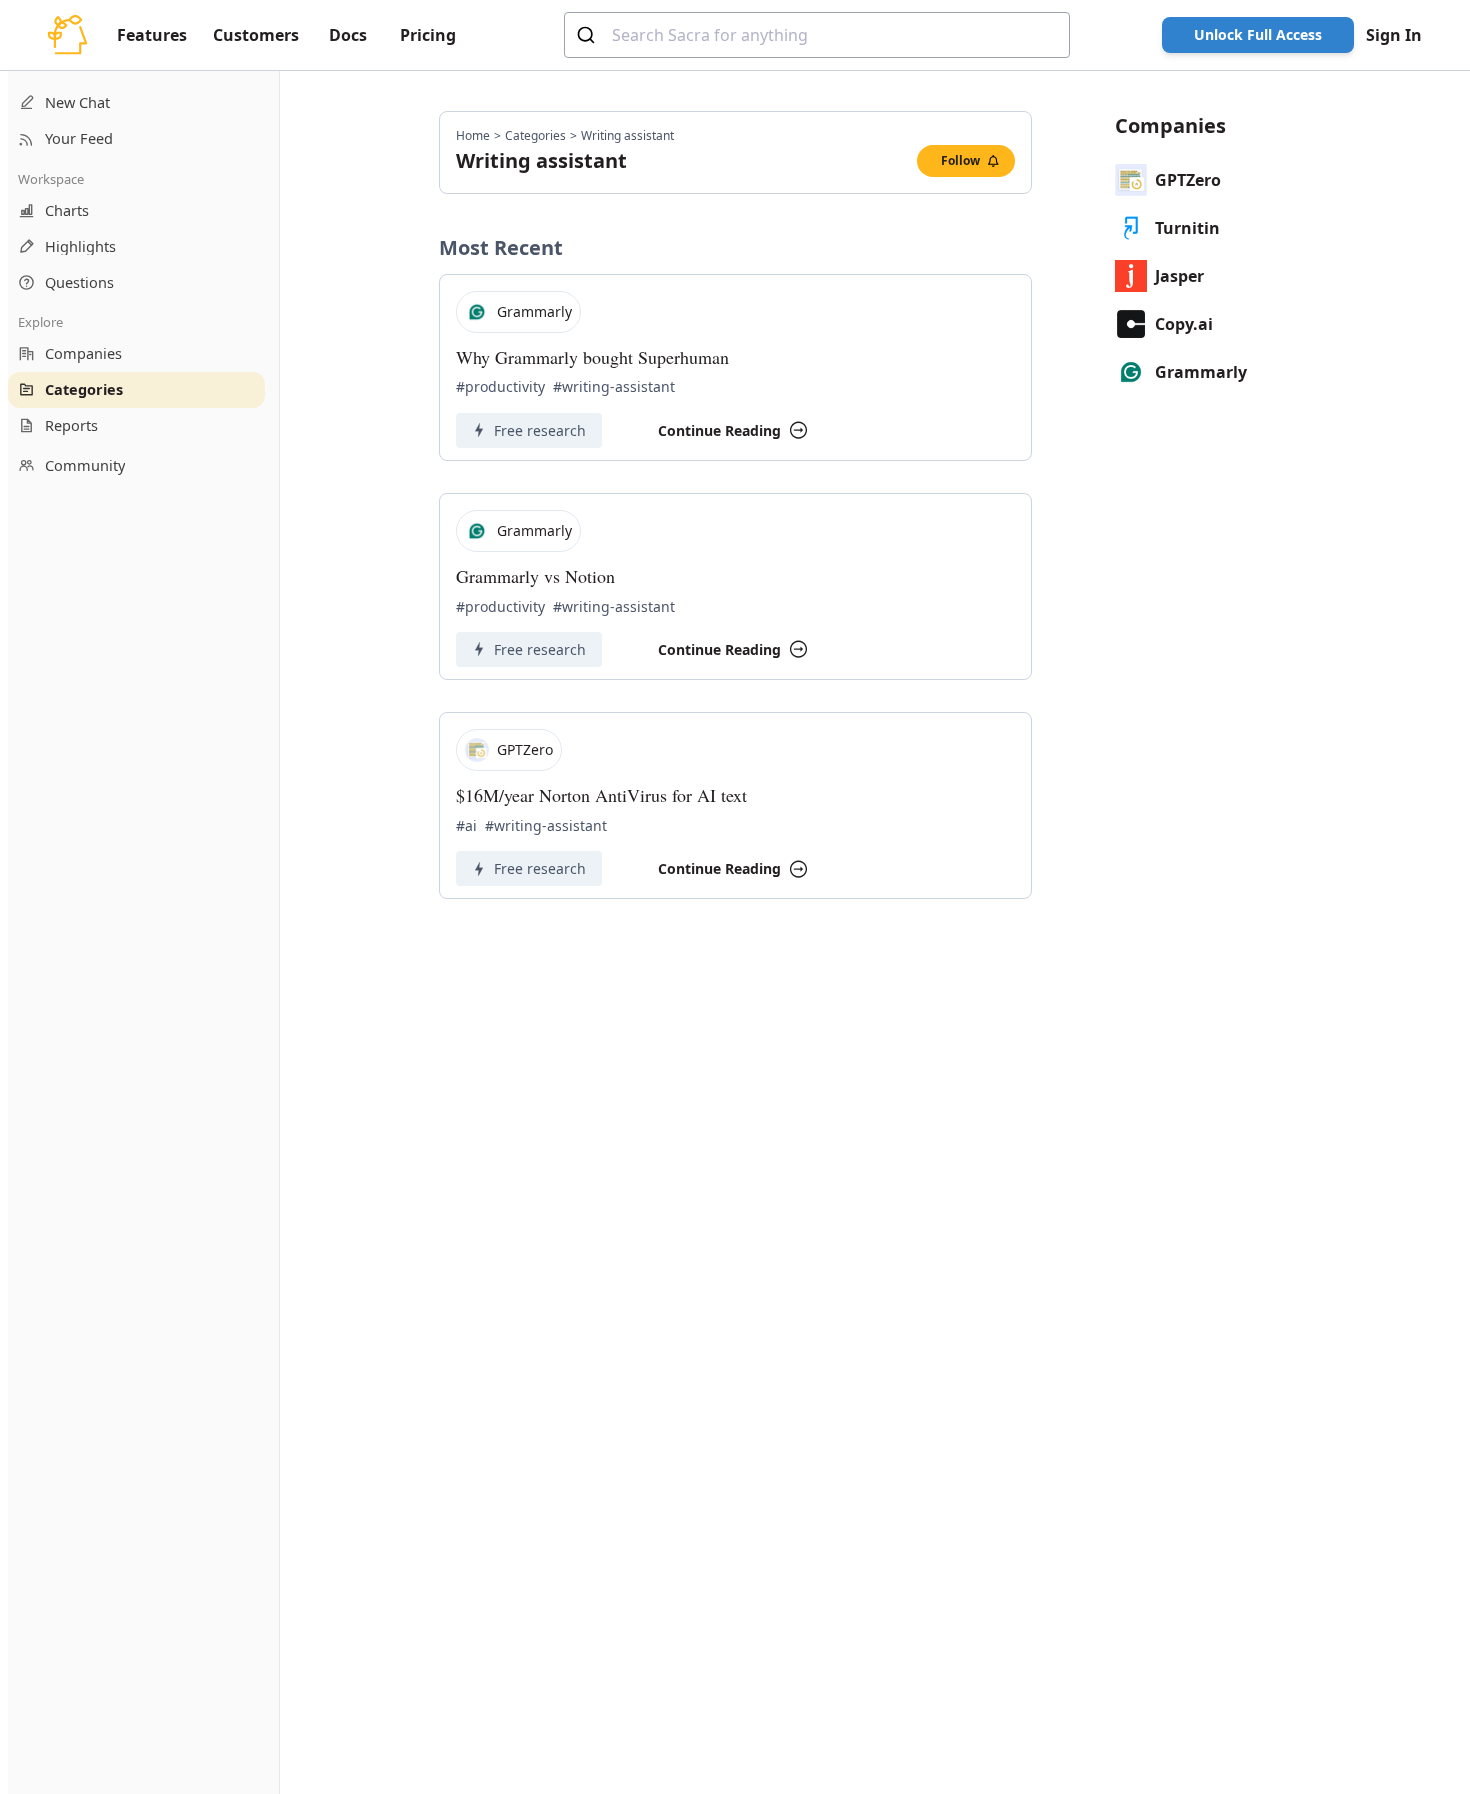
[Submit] (588, 35)
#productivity (500, 386)
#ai (466, 825)
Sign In (1394, 35)
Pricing (428, 35)
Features (152, 35)
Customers (256, 35)
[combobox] (817, 35)
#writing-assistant (614, 386)
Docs (348, 35)
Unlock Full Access (1258, 34)
